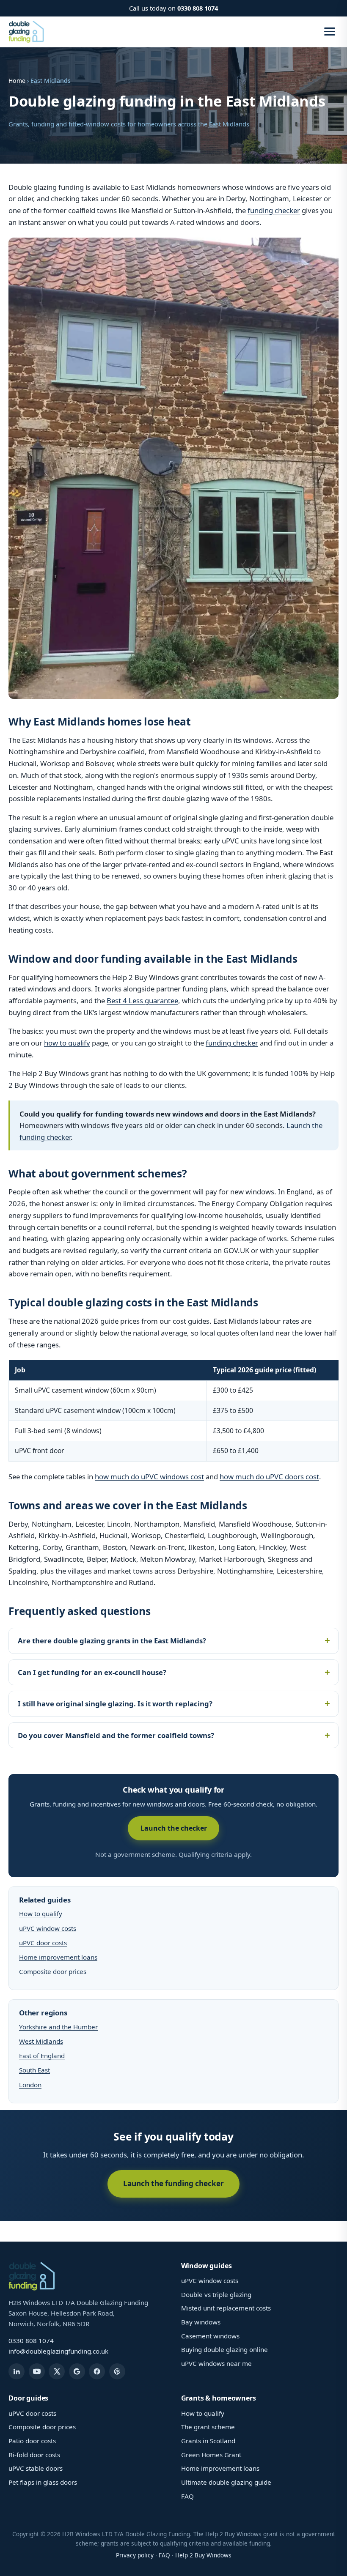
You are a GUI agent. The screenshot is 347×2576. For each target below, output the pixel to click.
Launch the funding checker (173, 2183)
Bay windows (201, 2322)
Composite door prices (53, 1971)
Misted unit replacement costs (226, 2308)
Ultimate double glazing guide (226, 2482)
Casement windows (210, 2336)
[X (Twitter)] (57, 2371)
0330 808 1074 (198, 8)
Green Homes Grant (211, 2455)
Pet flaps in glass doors (43, 2482)
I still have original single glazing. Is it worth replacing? (115, 1704)
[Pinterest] (117, 2371)
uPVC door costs (43, 1943)
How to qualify (41, 1914)
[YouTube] (37, 2371)
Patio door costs (32, 2441)
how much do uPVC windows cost (149, 1477)
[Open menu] (330, 31)
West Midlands (41, 2041)
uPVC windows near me (216, 2363)
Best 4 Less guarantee (142, 1001)
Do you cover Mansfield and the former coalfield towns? (116, 1735)
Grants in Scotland (208, 2441)
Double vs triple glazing (216, 2294)
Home (17, 81)
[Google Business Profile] (77, 2371)
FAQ (187, 2496)
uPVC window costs (48, 1928)
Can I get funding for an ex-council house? (92, 1672)
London (30, 2085)
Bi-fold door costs (34, 2455)
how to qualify (67, 1043)
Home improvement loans (58, 1957)
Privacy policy (135, 2555)
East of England (42, 2056)
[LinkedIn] (17, 2371)
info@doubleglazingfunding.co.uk (58, 2351)
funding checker (274, 210)
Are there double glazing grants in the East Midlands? (112, 1641)
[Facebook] (97, 2371)
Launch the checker (174, 1828)
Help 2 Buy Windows (203, 2555)
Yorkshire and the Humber (58, 2027)
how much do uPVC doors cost (269, 1477)
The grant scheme (208, 2427)
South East (34, 2070)
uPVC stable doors (36, 2468)
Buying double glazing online (224, 2349)
